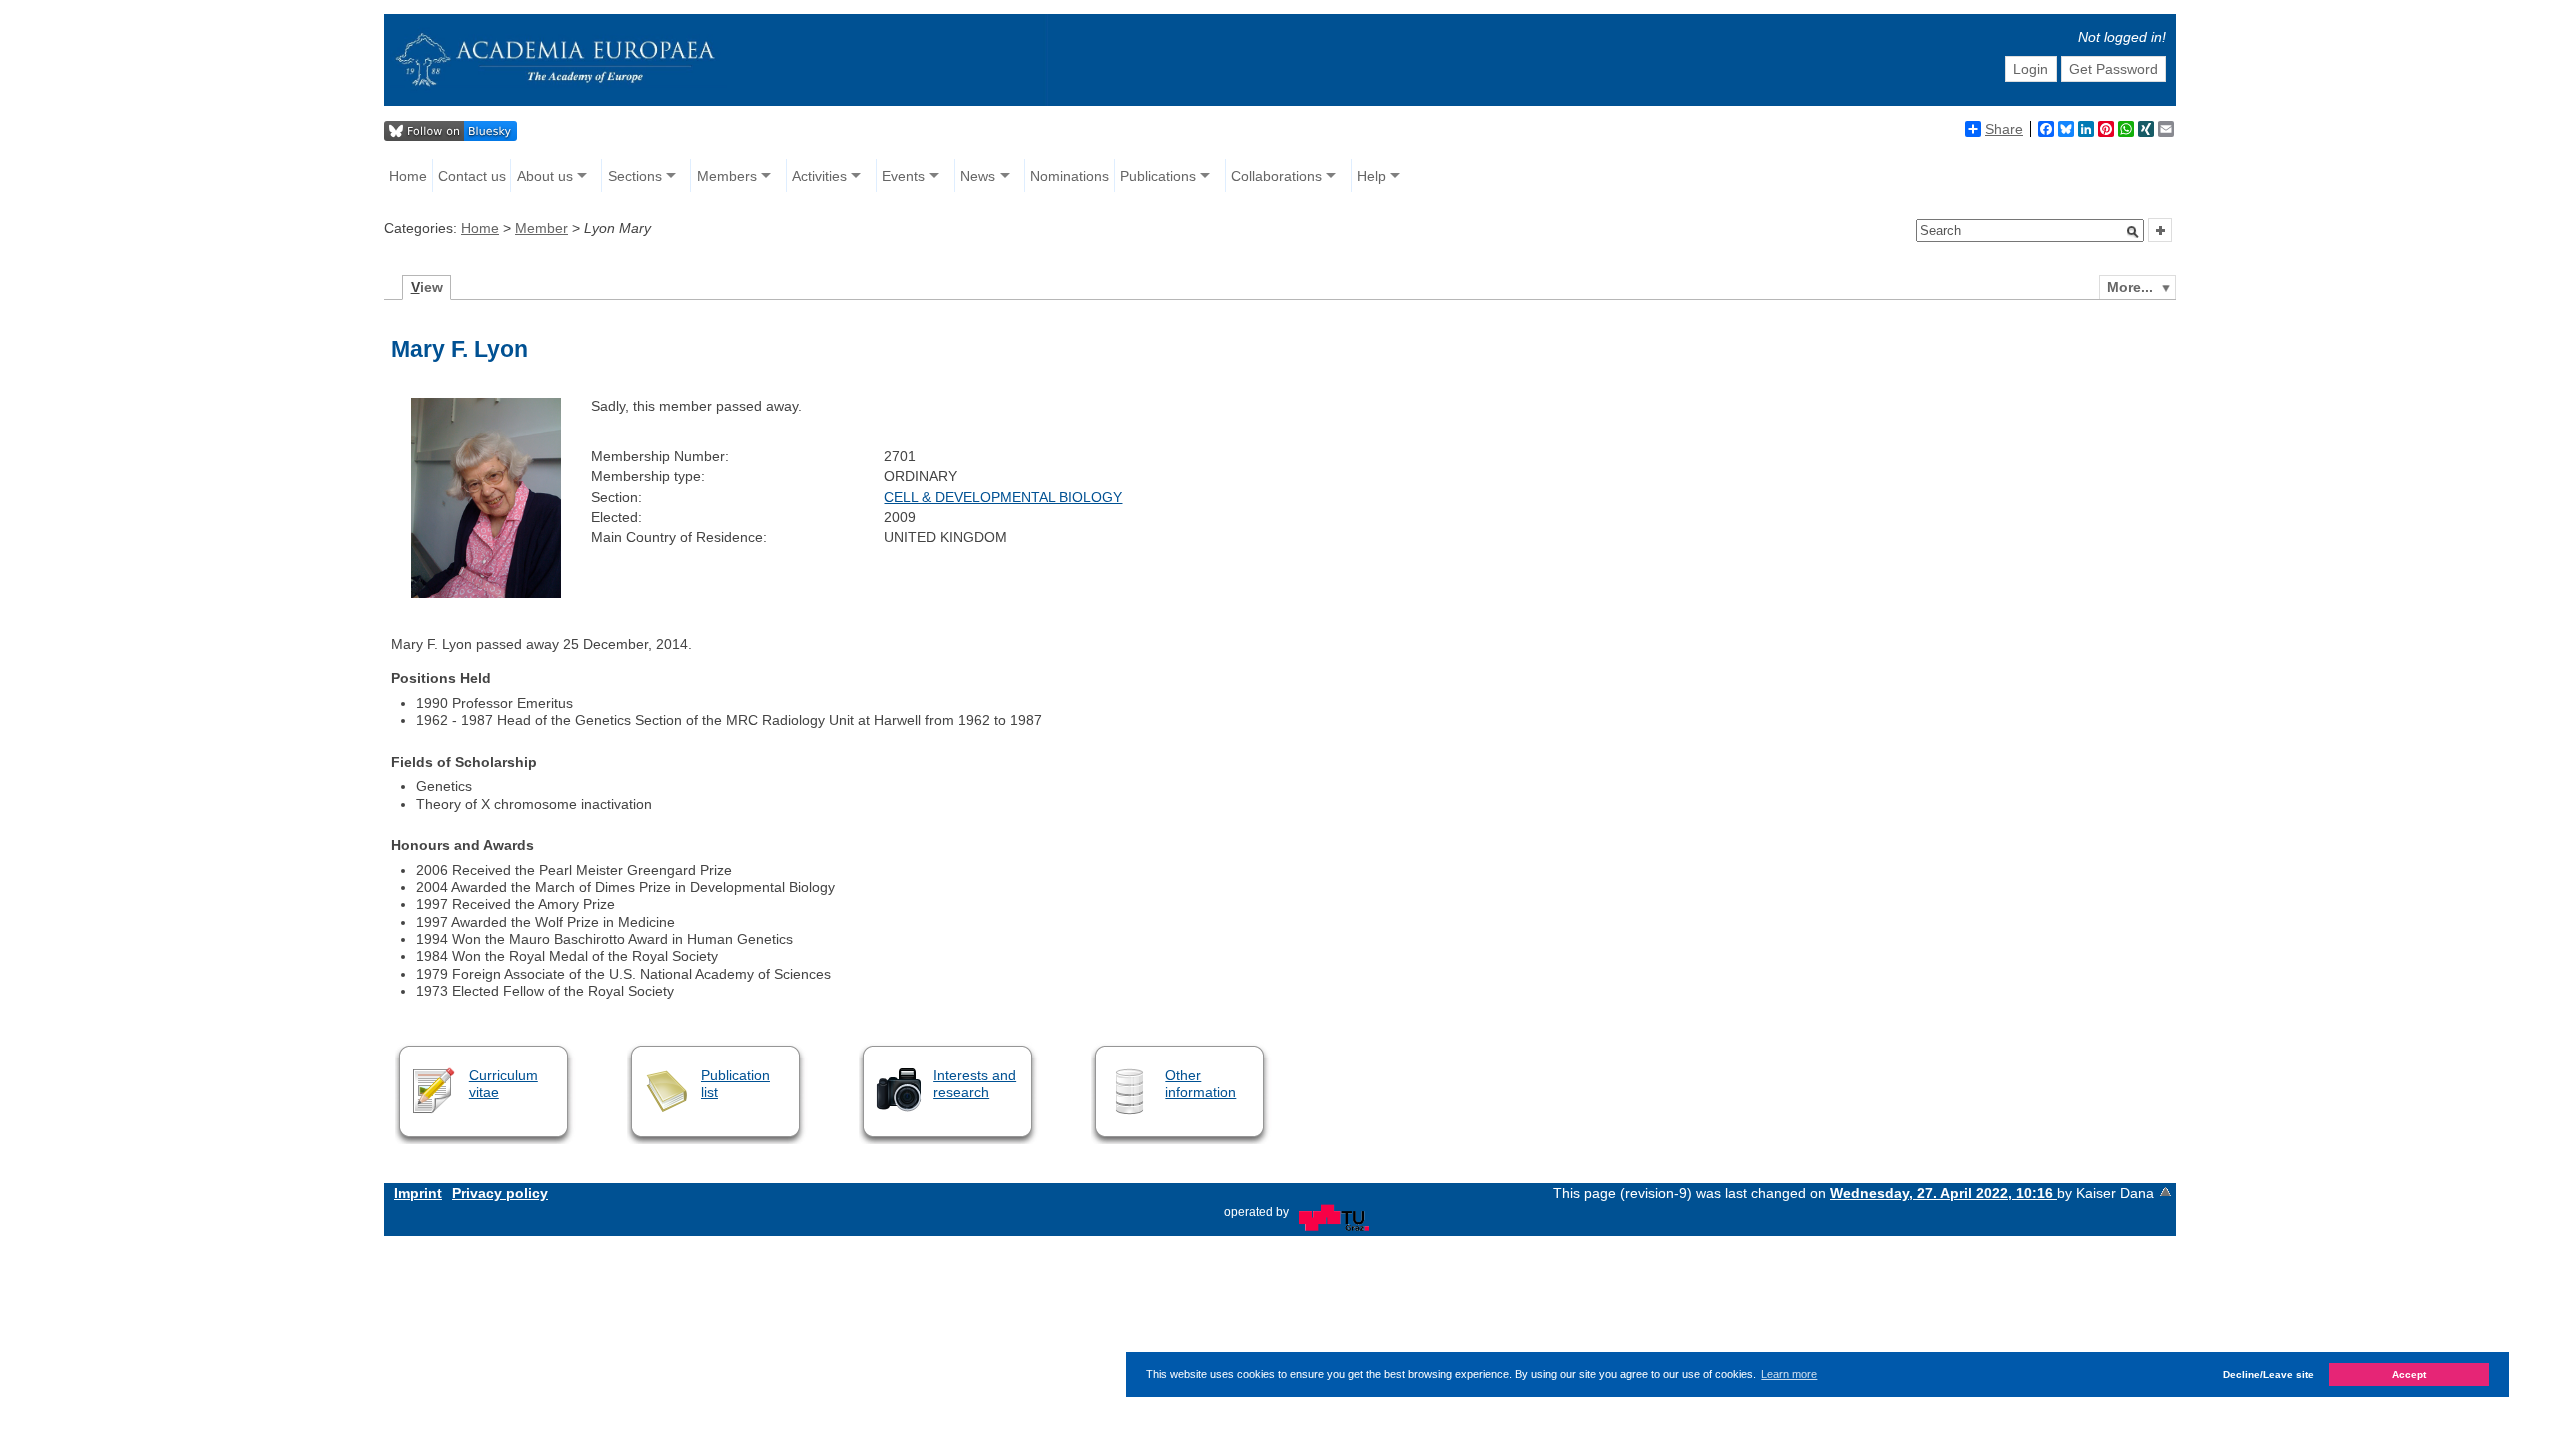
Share (2004, 129)
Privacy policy (500, 1193)
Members (727, 176)
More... (2130, 287)
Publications (1158, 176)
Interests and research (974, 1083)
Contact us (472, 176)
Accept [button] (2409, 1374)
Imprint (418, 1193)
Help (1371, 176)
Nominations (1069, 176)
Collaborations (1276, 176)
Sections (635, 176)
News (977, 176)
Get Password (2113, 69)
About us (545, 176)
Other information (1200, 1083)
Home (408, 176)
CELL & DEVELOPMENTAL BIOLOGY (1003, 497)
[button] (2133, 232)
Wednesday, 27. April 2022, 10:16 (1943, 1193)
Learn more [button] (1789, 1374)
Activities (819, 176)
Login (2030, 69)
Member (541, 228)
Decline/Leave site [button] (2268, 1374)
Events (903, 176)
